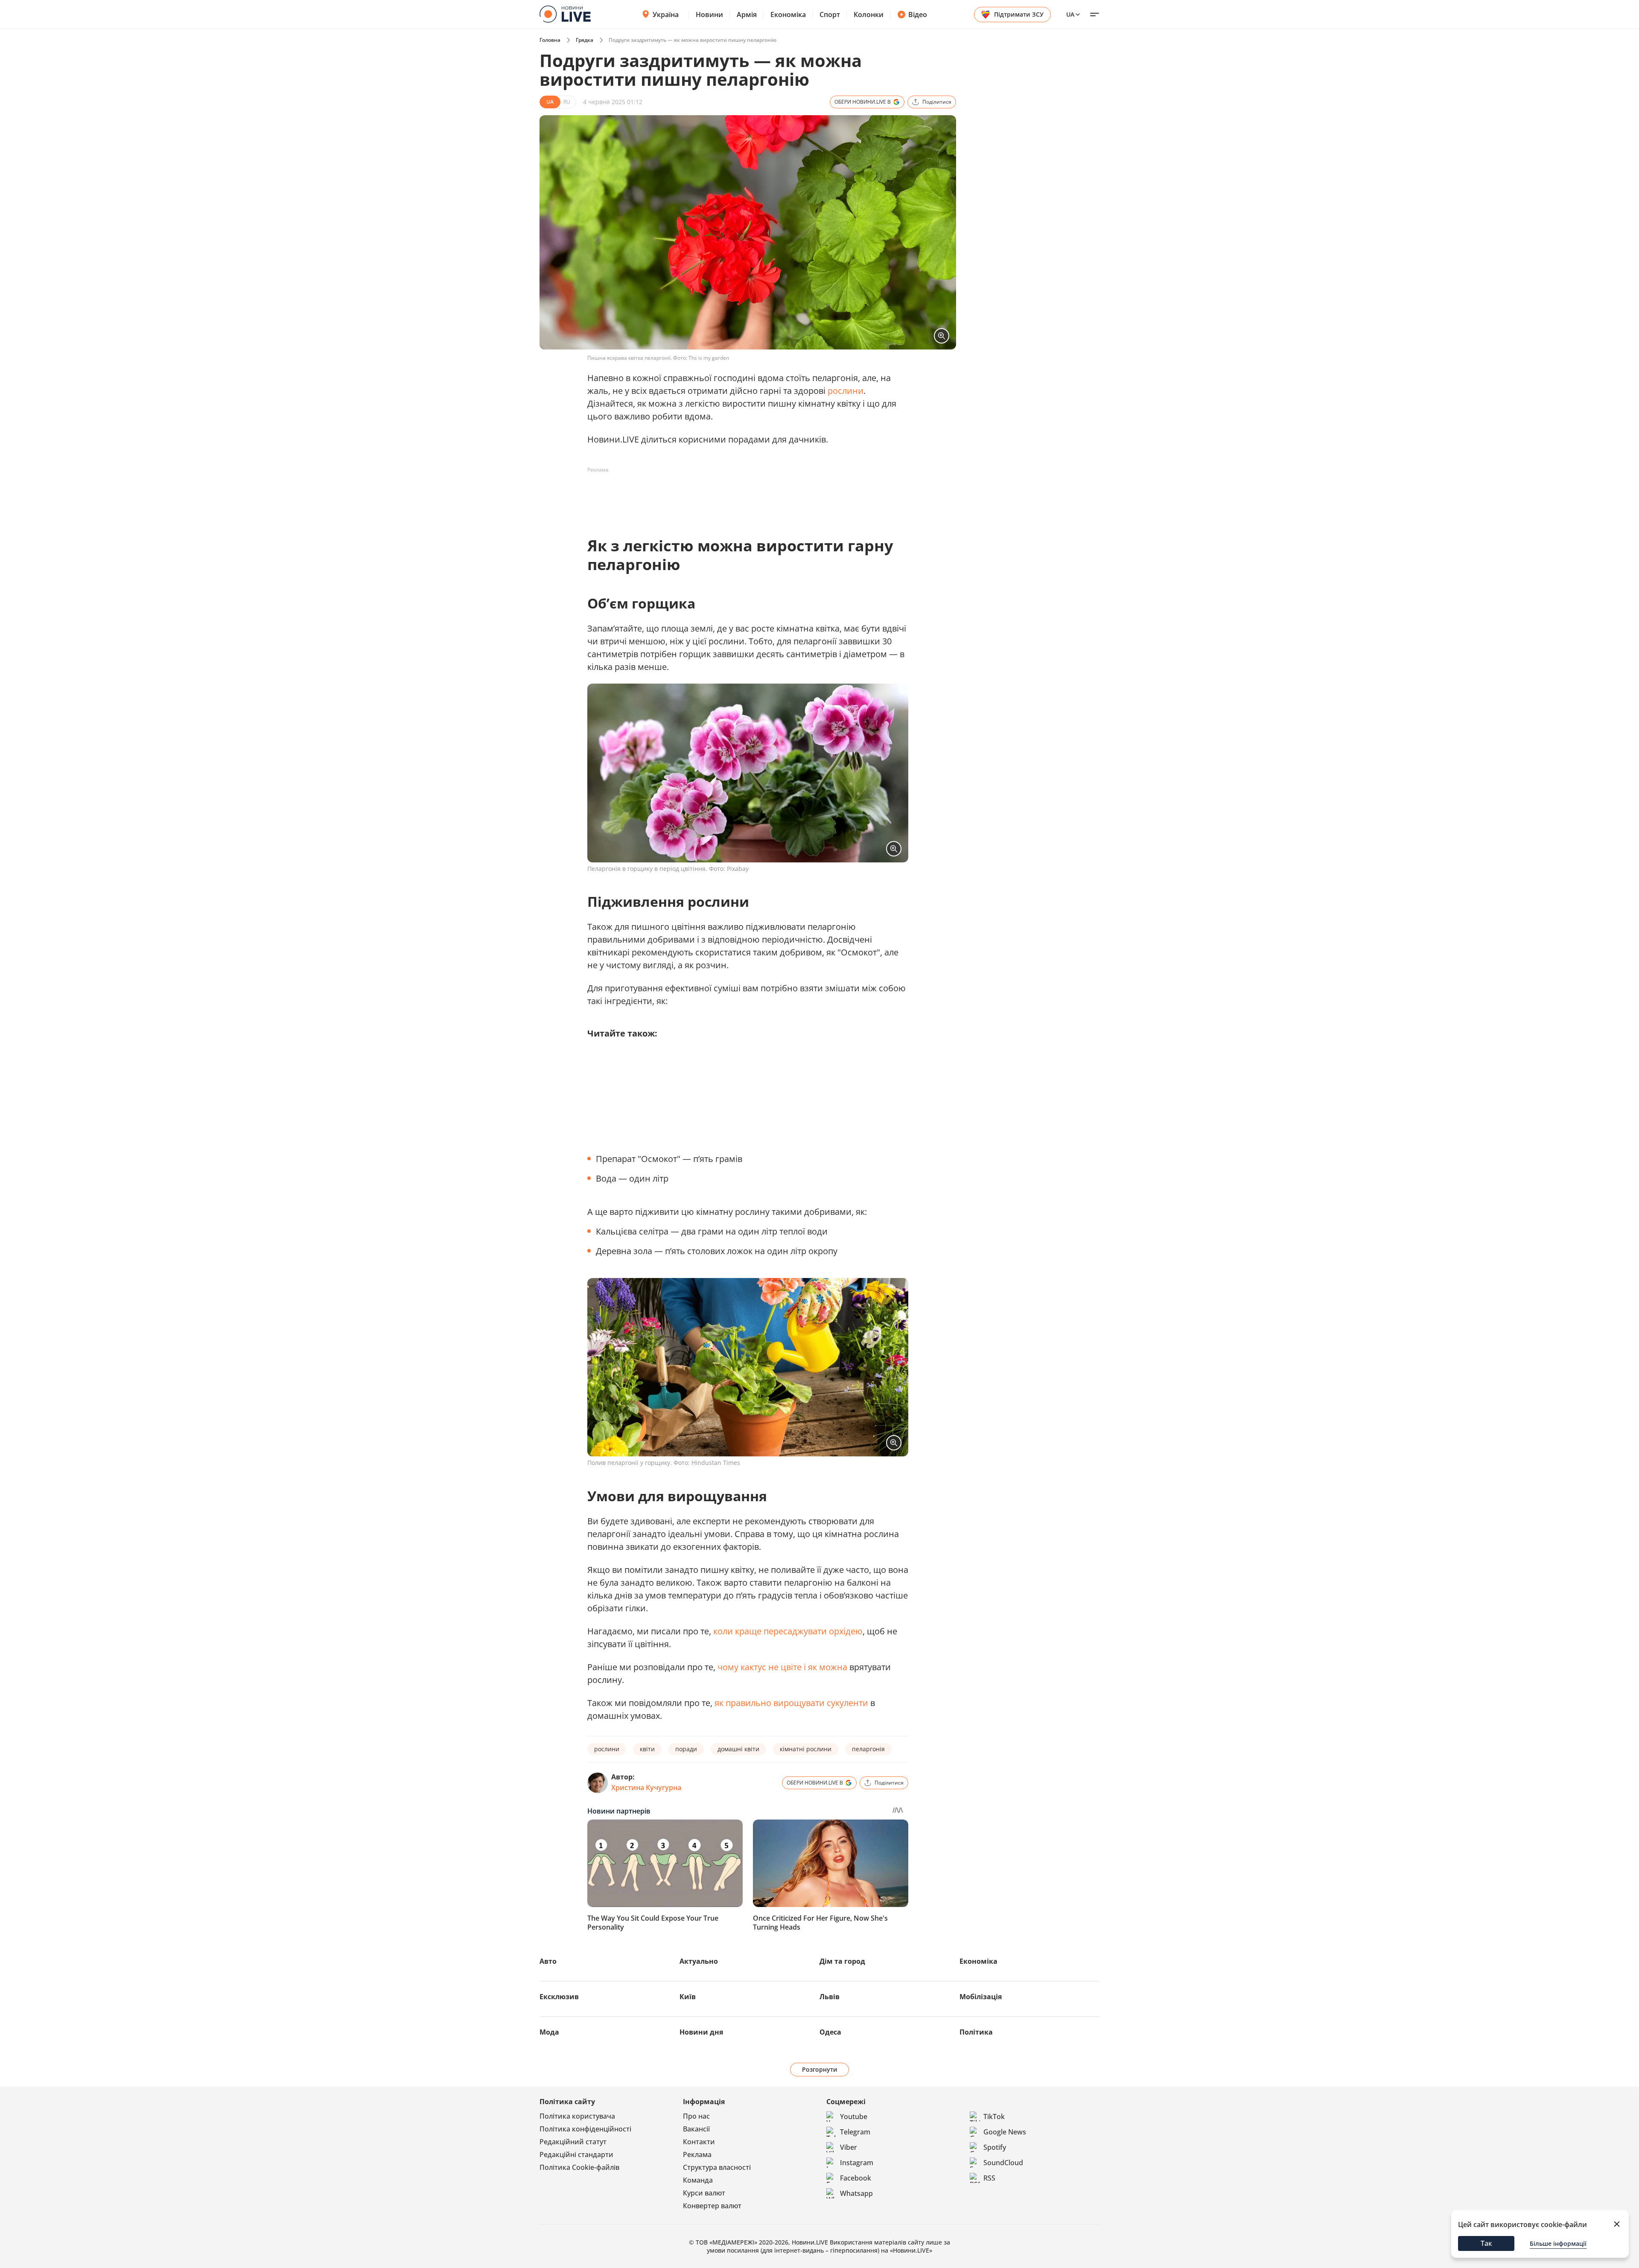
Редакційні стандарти (576, 2154)
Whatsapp (856, 2193)
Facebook (856, 2178)
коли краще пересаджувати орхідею (788, 1631)
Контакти (699, 2142)
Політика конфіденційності (585, 2129)
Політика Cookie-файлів (579, 2167)
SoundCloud (1003, 2163)
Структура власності (717, 2167)
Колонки (869, 15)
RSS (989, 2178)
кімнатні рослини (806, 1749)
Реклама (697, 2154)
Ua (1070, 14)
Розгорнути (820, 2069)
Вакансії (696, 2129)
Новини (709, 15)
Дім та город (842, 1961)
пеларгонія (868, 1749)
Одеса (830, 2032)
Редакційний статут (573, 2142)
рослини (846, 391)
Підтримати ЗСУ (1019, 14)
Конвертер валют (712, 2206)
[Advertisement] (743, 496)
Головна (550, 40)
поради (686, 1749)
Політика (976, 2032)
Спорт (830, 15)
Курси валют (704, 2193)
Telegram (855, 2132)
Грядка (585, 40)
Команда (698, 2180)
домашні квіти (738, 1749)
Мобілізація (981, 1997)
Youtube (854, 2117)
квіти (647, 1749)
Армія (747, 15)
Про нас (696, 2116)
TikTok (994, 2117)
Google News (1005, 2132)
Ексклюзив (559, 1997)
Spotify (995, 2147)
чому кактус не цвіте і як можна (782, 1667)
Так (1486, 2243)
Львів (830, 1997)
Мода (549, 2032)
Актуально (699, 1961)
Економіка (788, 15)
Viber (849, 2147)
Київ (688, 1997)
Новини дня (701, 2032)
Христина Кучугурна (646, 1788)
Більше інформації (1558, 2243)
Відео (918, 15)
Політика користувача (577, 2116)
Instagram (857, 2163)
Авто (548, 1961)
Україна (666, 15)
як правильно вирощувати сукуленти (791, 1703)
